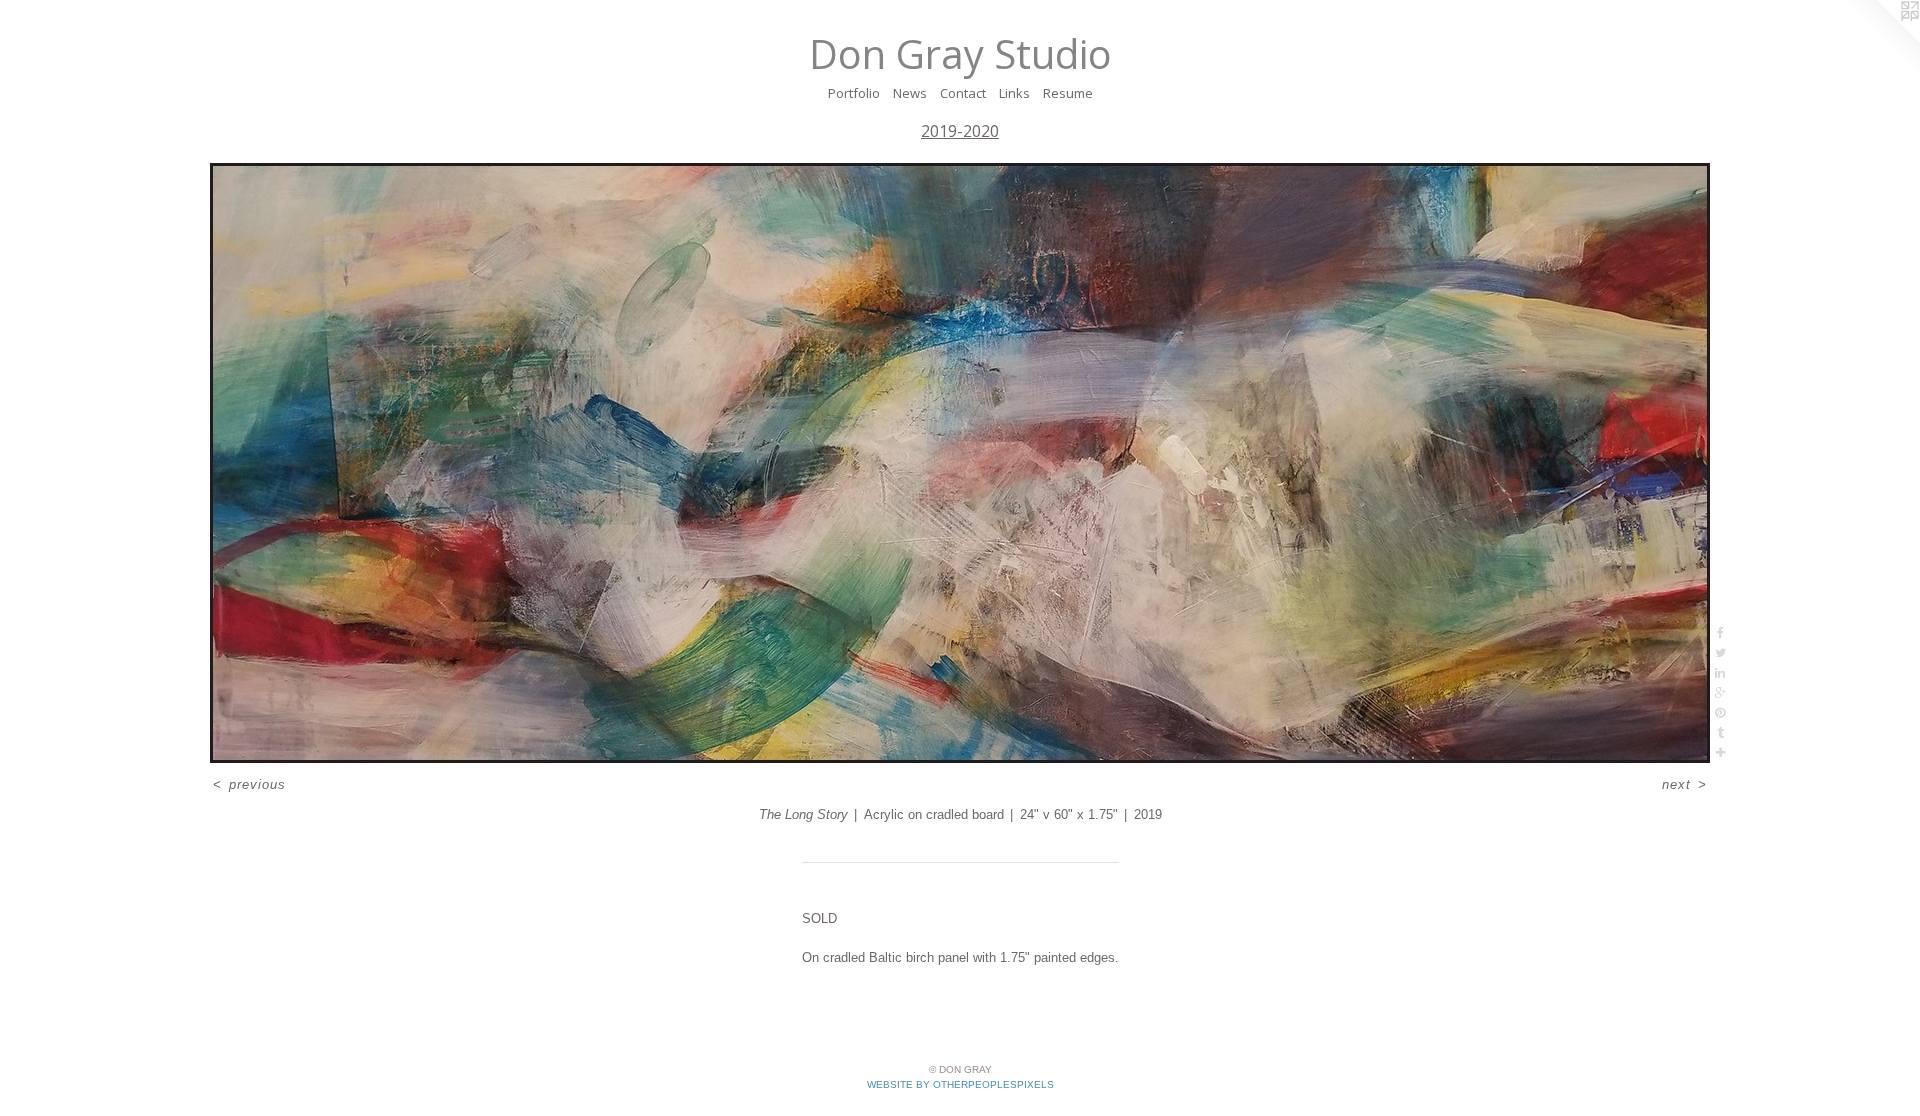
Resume (1068, 93)
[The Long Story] (960, 463)
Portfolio (854, 93)
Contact (963, 93)
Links (1014, 93)
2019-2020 (960, 131)
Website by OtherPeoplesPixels (960, 1084)
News (910, 93)
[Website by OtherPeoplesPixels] (1880, 40)
